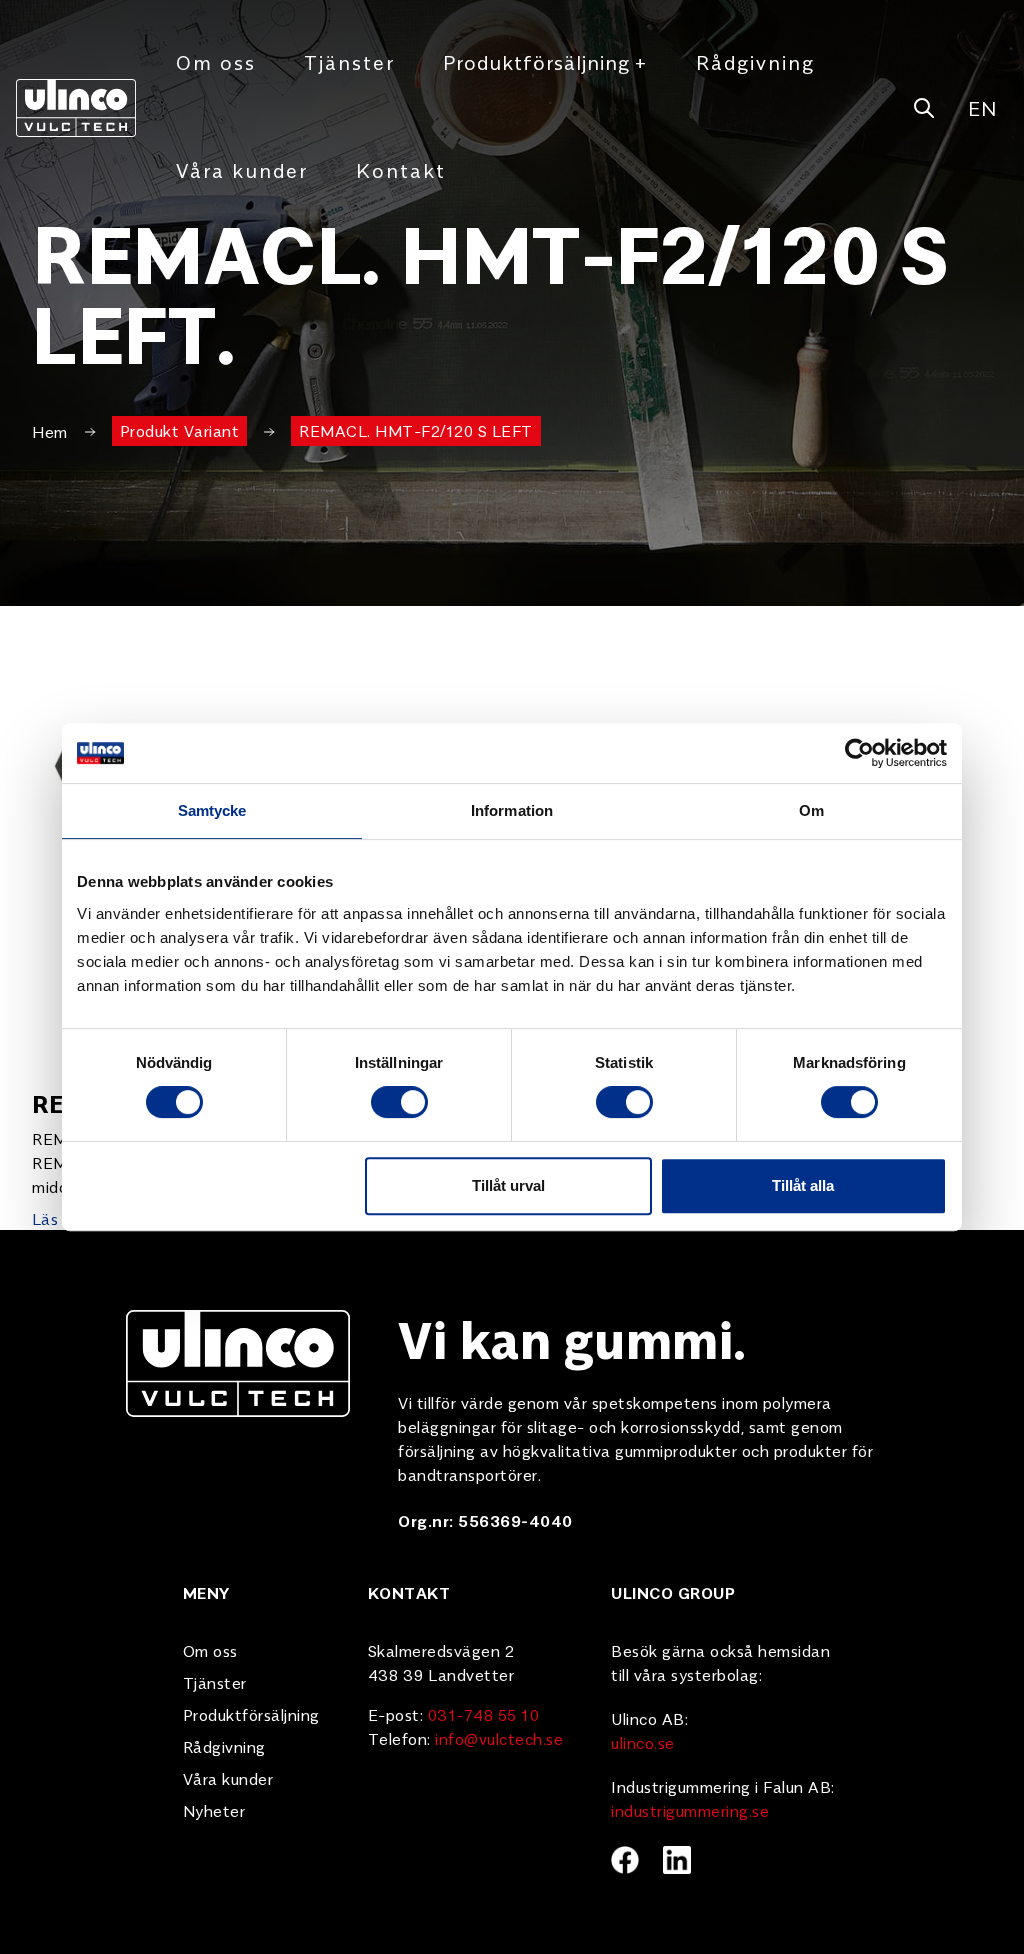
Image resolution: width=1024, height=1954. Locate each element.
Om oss (216, 61)
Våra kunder (242, 169)
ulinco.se (643, 1742)
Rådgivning (755, 61)
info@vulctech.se (499, 1738)
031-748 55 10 (484, 1714)
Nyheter (214, 1810)
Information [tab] (512, 810)
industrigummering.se (690, 1810)
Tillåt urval (508, 1185)
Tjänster (349, 61)
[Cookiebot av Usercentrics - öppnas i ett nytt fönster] (859, 753)
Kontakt (401, 169)
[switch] (399, 1102)
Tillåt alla (803, 1185)
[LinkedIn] (677, 1860)
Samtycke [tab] (212, 810)
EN (982, 107)
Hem (50, 431)
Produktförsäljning (545, 61)
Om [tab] (811, 810)
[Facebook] (625, 1860)
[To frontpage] (76, 107)
